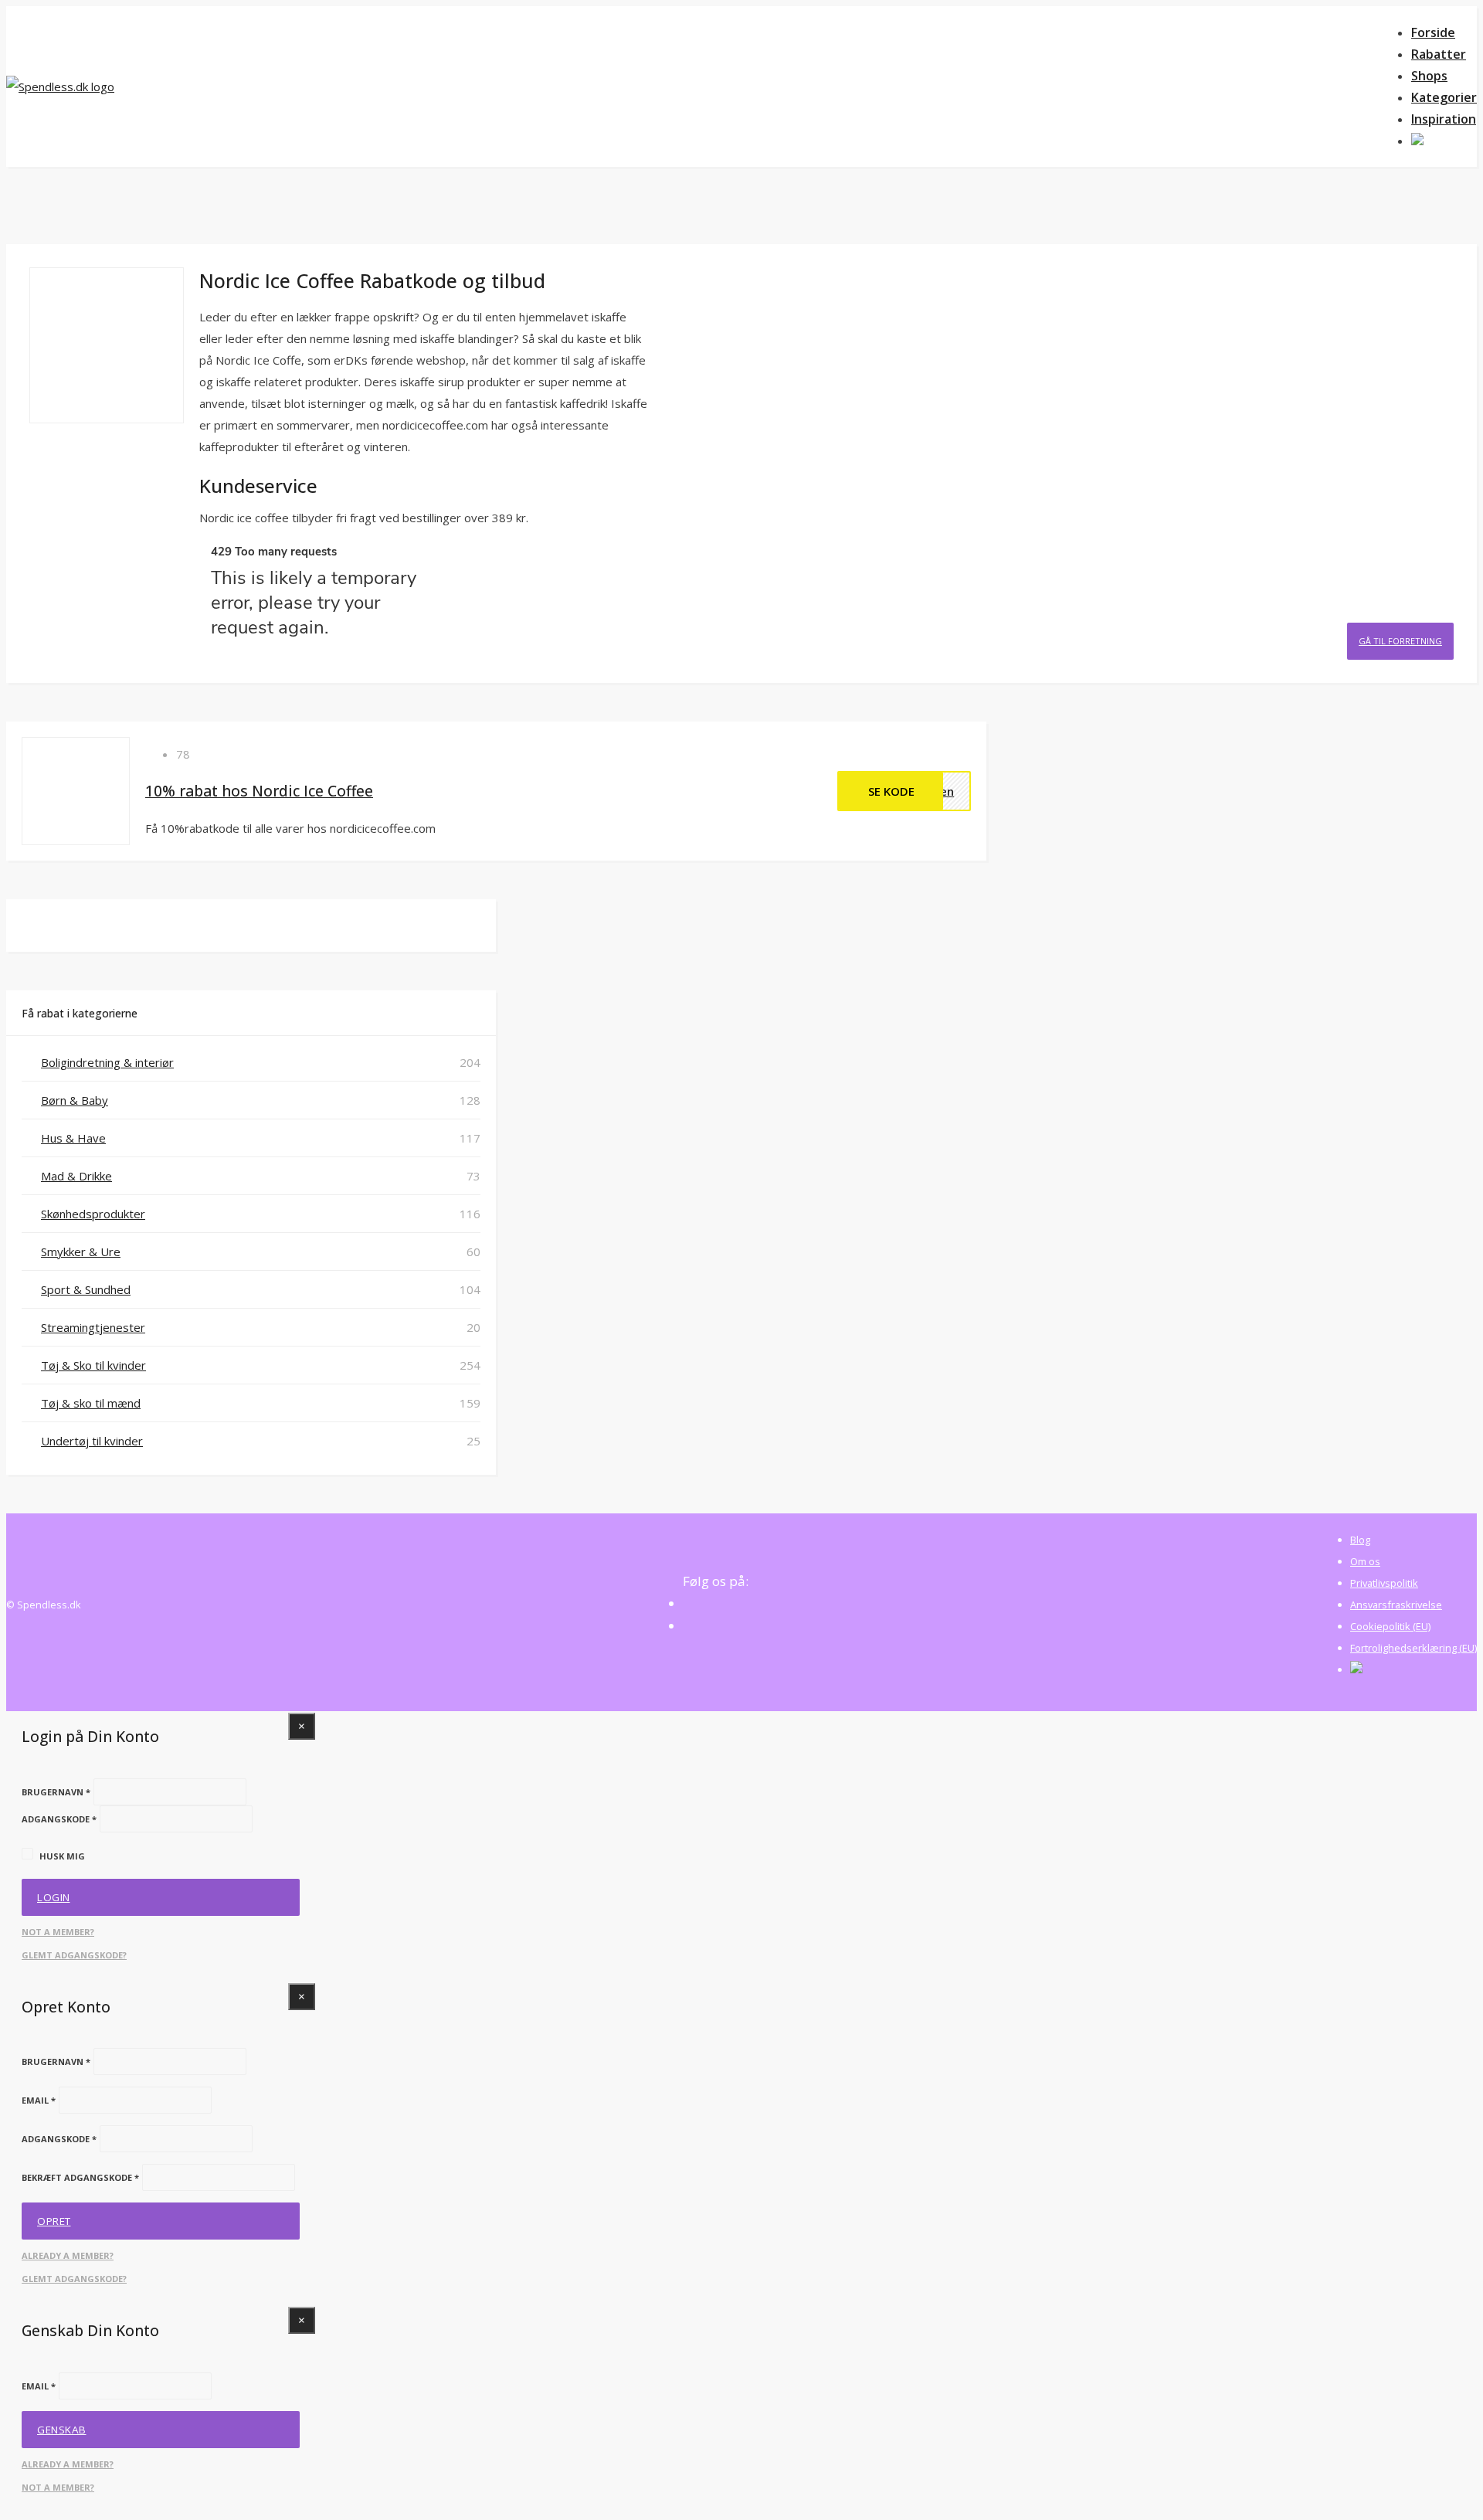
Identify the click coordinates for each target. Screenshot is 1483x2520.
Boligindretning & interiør (107, 1062)
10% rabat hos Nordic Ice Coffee (259, 791)
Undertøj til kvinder (92, 1441)
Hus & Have (73, 1138)
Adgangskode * (59, 1819)
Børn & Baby (75, 1100)
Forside (1433, 32)
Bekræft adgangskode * (80, 2177)
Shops (1429, 76)
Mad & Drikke (76, 1176)
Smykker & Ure (81, 1252)
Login (54, 1897)
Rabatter (1439, 54)
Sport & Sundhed (86, 1289)
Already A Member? (68, 2255)
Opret (54, 2221)
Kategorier (1444, 97)
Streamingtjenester (93, 1327)
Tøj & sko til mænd (91, 1403)
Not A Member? (58, 1932)
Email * (39, 2100)
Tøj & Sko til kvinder (93, 1365)
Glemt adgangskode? (74, 1955)
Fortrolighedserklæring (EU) (1413, 1648)
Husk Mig (62, 1856)
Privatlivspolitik (1384, 1583)
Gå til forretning (1400, 641)
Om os (1365, 1561)
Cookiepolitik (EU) (1390, 1626)
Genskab (62, 2430)
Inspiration (1444, 119)
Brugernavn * (56, 1792)
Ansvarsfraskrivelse (1396, 1605)
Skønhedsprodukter (93, 1214)
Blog (1360, 1540)
